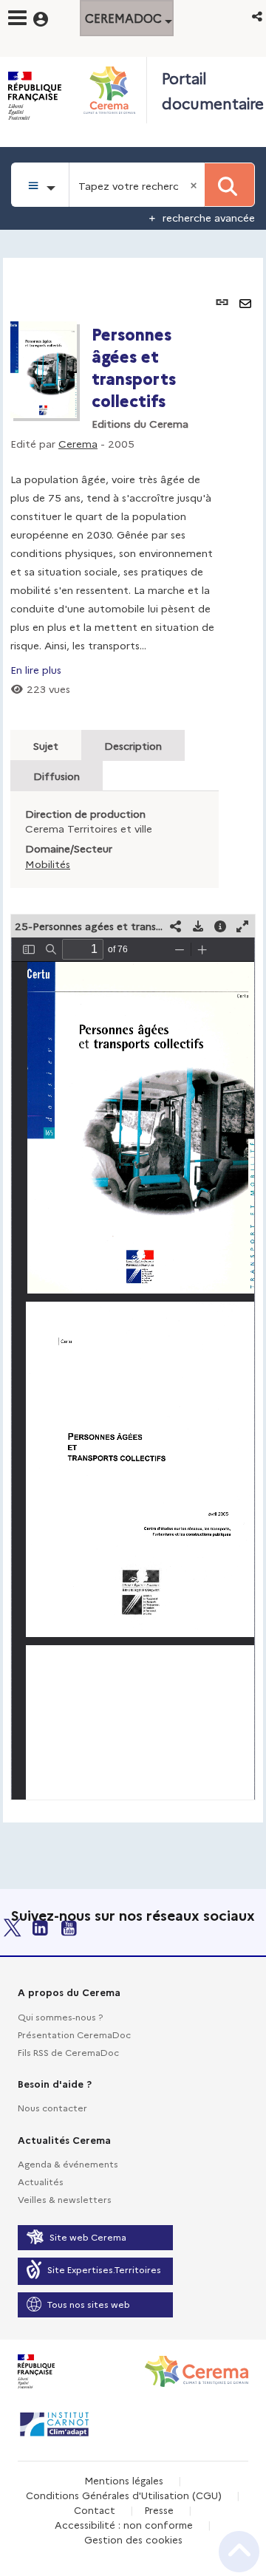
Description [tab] (133, 745)
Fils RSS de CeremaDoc (68, 2052)
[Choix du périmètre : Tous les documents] (40, 185)
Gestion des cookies (133, 2539)
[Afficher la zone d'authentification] (50, 17)
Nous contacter (52, 2107)
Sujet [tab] (46, 745)
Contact (95, 2510)
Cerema (78, 443)
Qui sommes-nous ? (60, 2016)
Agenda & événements (68, 2163)
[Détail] (220, 926)
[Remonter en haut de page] (239, 2552)
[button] (258, 16)
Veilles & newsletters (65, 2199)
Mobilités (48, 864)
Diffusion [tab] (57, 776)
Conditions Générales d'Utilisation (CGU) (124, 2495)
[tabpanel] (133, 1040)
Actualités (41, 2181)
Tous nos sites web (89, 2304)
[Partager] (176, 926)
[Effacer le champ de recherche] (195, 185)
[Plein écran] (242, 926)
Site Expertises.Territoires (104, 2269)
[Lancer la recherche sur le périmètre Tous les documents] (229, 185)
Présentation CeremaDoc (74, 2034)
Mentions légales (124, 2480)
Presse (159, 2510)
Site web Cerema (88, 2237)
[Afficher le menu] (17, 18)
